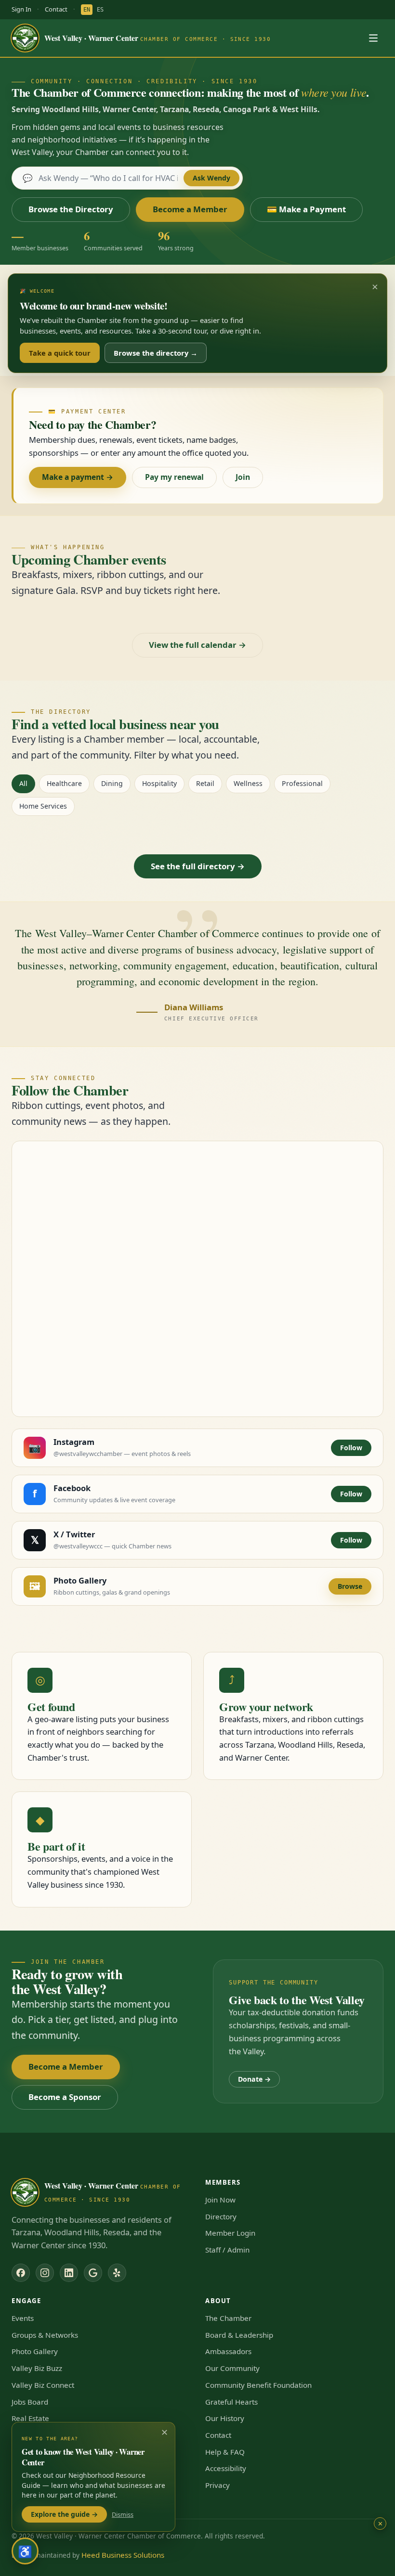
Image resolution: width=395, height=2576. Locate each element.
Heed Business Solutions (123, 2555)
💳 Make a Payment (306, 209)
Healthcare (64, 783)
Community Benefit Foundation (258, 2385)
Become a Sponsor (65, 2097)
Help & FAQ (225, 2452)
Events (23, 2318)
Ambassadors (228, 2351)
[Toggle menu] (373, 38)
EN (87, 10)
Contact (56, 9)
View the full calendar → (197, 645)
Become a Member (190, 209)
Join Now (220, 2200)
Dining (112, 783)
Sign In (21, 9)
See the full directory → (198, 866)
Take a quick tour (60, 353)
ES (100, 10)
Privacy (217, 2485)
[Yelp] (117, 2273)
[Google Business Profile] (93, 2273)
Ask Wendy (211, 178)
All (23, 783)
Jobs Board (30, 2402)
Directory (221, 2216)
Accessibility (226, 2468)
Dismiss (123, 2514)
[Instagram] (45, 2273)
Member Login (230, 2233)
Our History (225, 2418)
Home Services (43, 806)
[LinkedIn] (69, 2273)
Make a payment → (78, 477)
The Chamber (228, 2318)
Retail (205, 783)
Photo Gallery (35, 2351)
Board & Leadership (239, 2335)
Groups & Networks (45, 2335)
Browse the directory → (156, 353)
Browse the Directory (71, 209)
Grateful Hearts (231, 2402)
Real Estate (30, 2418)
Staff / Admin (227, 2250)
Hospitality (159, 783)
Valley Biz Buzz (37, 2368)
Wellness (248, 783)
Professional (302, 783)
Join (243, 477)
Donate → (254, 2079)
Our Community (232, 2368)
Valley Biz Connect (43, 2385)
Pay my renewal (174, 477)
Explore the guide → (64, 2514)
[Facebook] (21, 2273)
